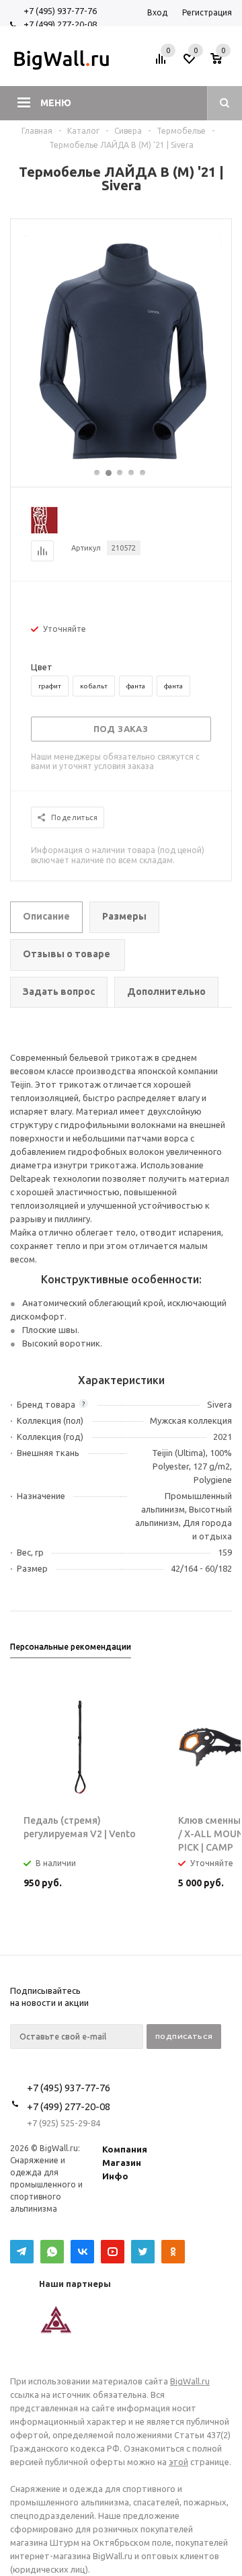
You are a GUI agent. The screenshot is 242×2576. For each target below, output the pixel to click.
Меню (56, 103)
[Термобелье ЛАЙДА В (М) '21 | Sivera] (121, 461)
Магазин (122, 2163)
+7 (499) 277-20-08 (60, 24)
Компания (125, 2149)
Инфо (115, 2176)
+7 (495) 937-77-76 (60, 11)
